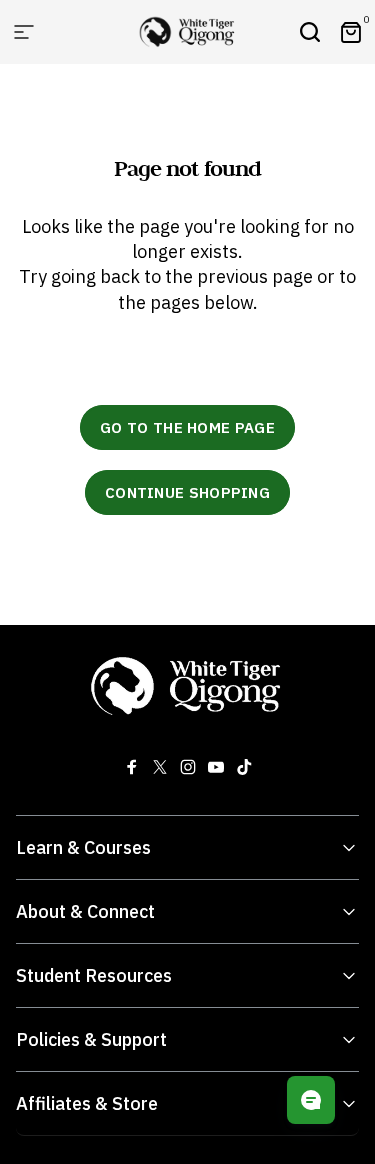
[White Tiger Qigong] (188, 684)
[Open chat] (311, 1100)
